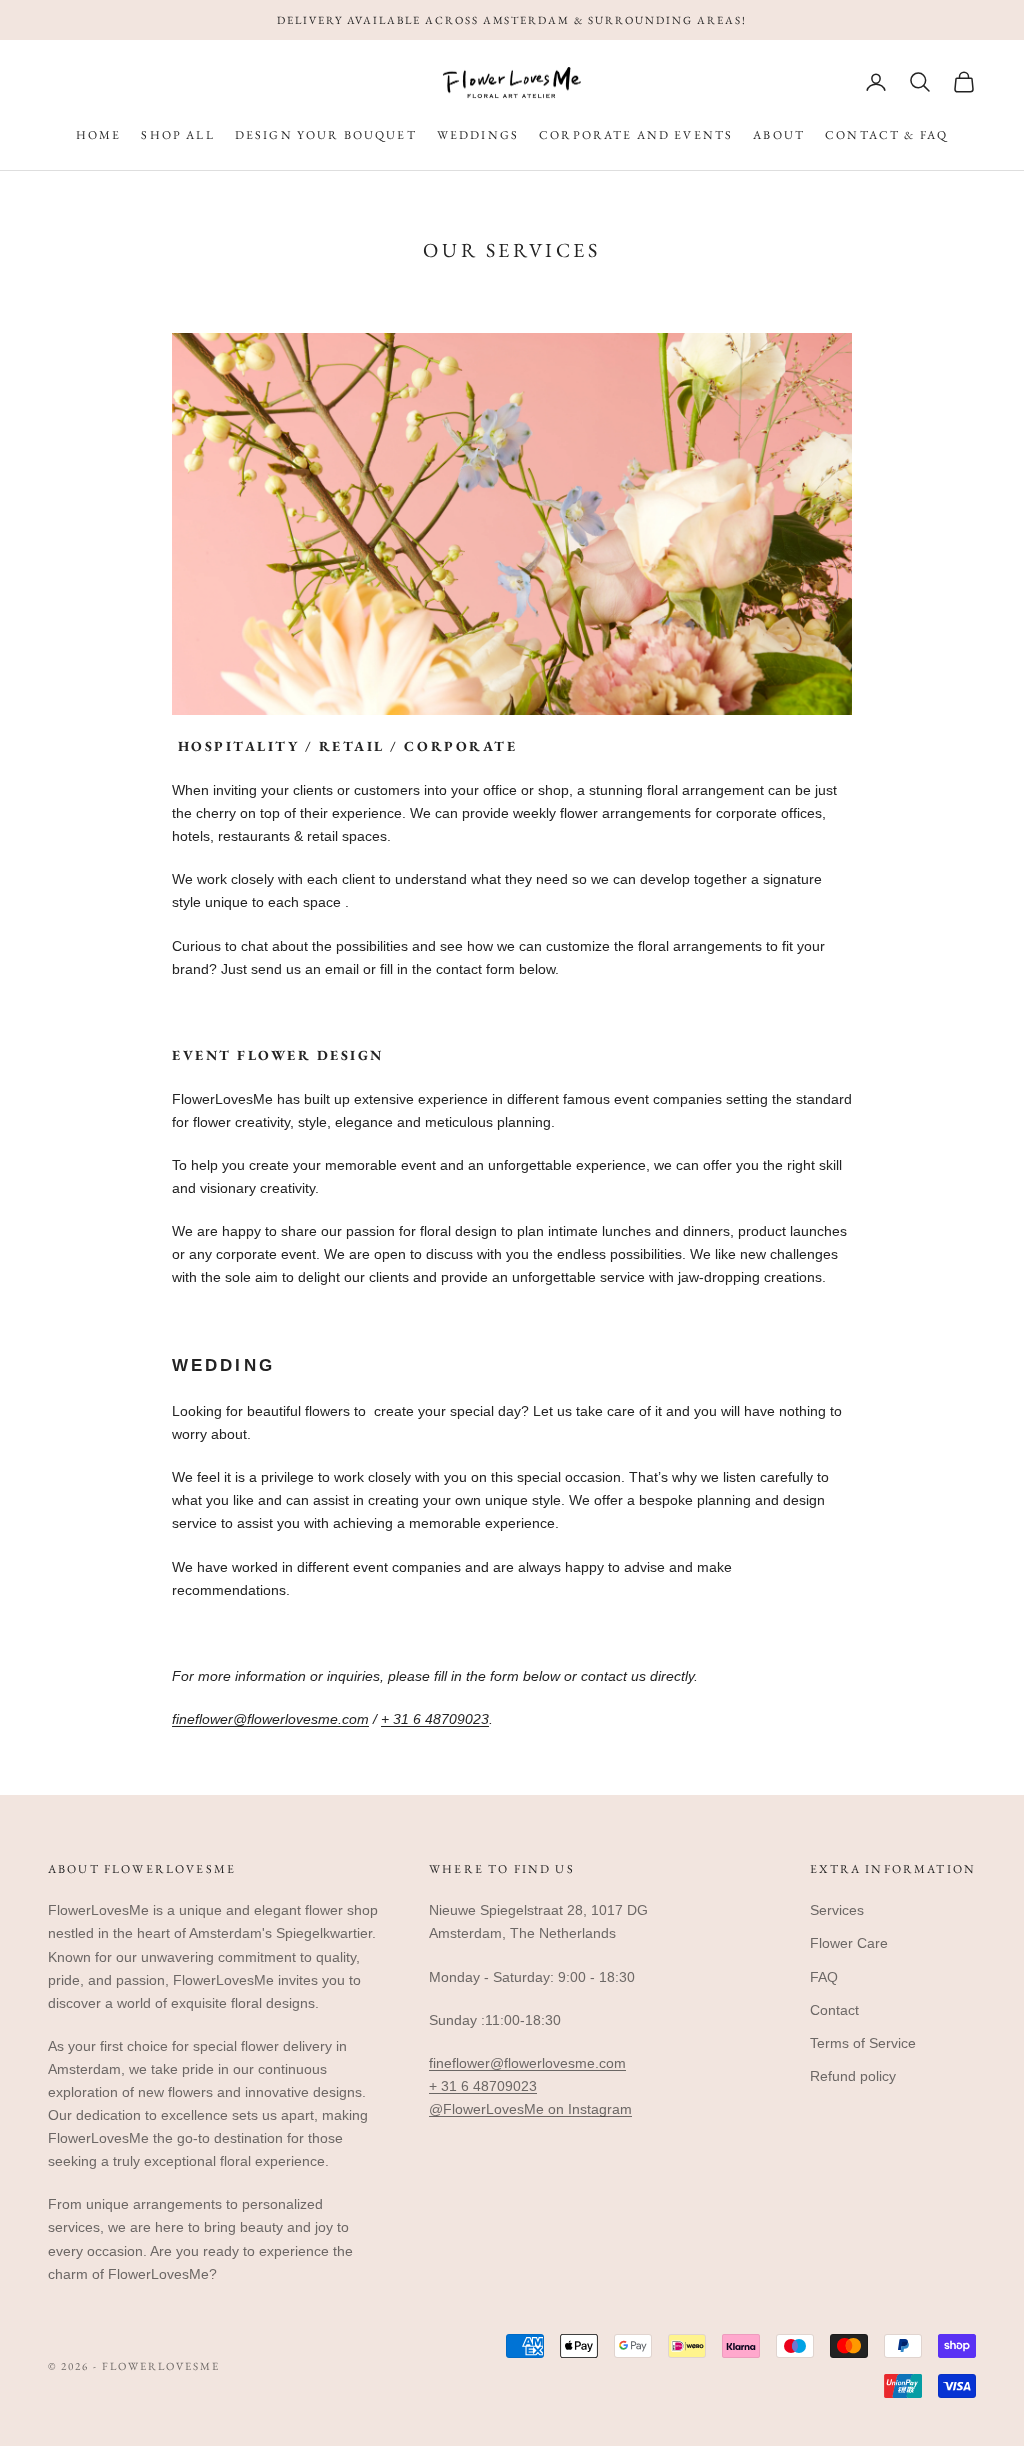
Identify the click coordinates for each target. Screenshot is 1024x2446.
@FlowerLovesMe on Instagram (530, 2109)
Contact (834, 2010)
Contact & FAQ (886, 135)
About (779, 135)
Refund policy (853, 2076)
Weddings (478, 135)
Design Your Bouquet (326, 135)
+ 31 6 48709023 (435, 1719)
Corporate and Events (636, 135)
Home (99, 135)
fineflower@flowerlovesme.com (270, 1719)
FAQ (824, 1977)
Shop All (177, 135)
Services (837, 1910)
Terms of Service (863, 2043)
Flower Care (849, 1943)
